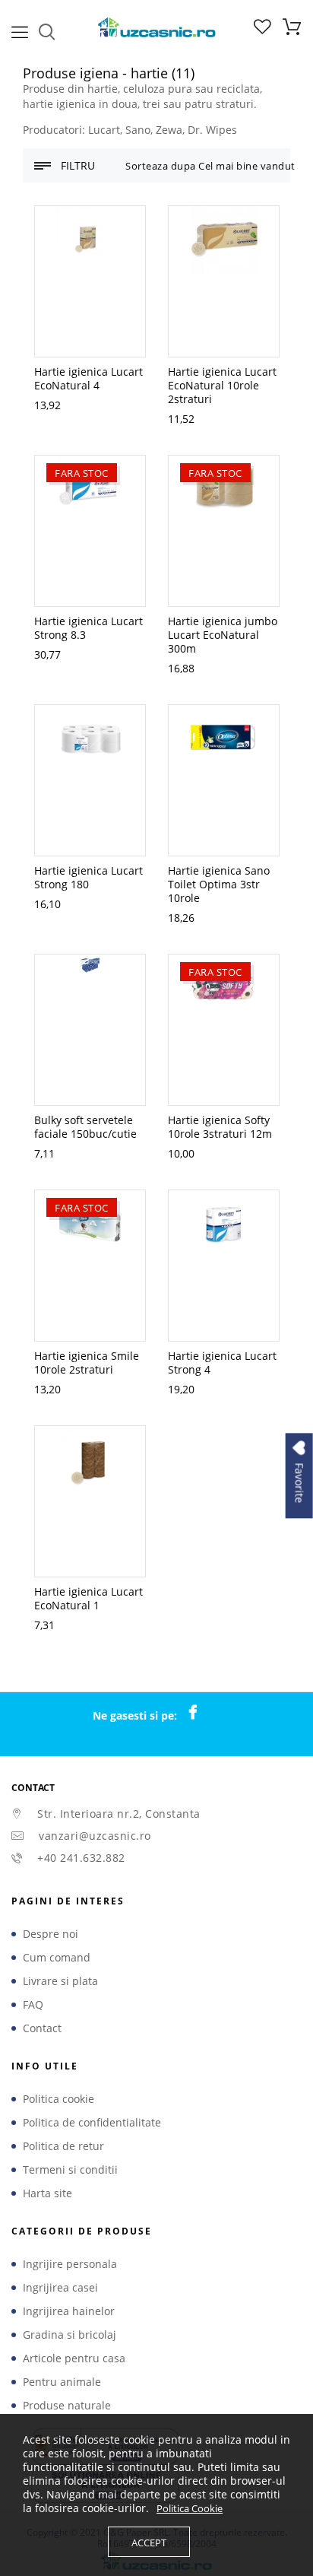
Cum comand (57, 1958)
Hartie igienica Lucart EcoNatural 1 (89, 1598)
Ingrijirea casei (60, 2288)
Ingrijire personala (70, 2264)
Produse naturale (67, 2406)
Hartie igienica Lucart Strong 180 (89, 877)
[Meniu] (20, 30)
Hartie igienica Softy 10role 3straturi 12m (220, 1127)
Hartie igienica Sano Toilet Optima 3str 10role (219, 884)
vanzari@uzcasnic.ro (95, 1836)
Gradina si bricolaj (70, 2335)
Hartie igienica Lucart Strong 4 (222, 1363)
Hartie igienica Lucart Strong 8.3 (89, 628)
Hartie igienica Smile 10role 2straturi (87, 1363)
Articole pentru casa (74, 2358)
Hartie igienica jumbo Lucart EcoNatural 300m (223, 635)
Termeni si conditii (70, 2170)
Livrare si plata (60, 1981)
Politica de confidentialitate (92, 2123)
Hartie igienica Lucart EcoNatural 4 (89, 378)
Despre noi (51, 1934)
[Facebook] (201, 1713)
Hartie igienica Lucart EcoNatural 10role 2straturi (222, 385)
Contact (42, 2028)
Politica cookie (58, 2099)
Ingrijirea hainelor (69, 2311)
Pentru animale (62, 2382)
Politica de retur (63, 2146)
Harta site (47, 2193)
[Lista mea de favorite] (262, 30)
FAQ (33, 2005)
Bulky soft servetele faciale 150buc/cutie (85, 1127)
